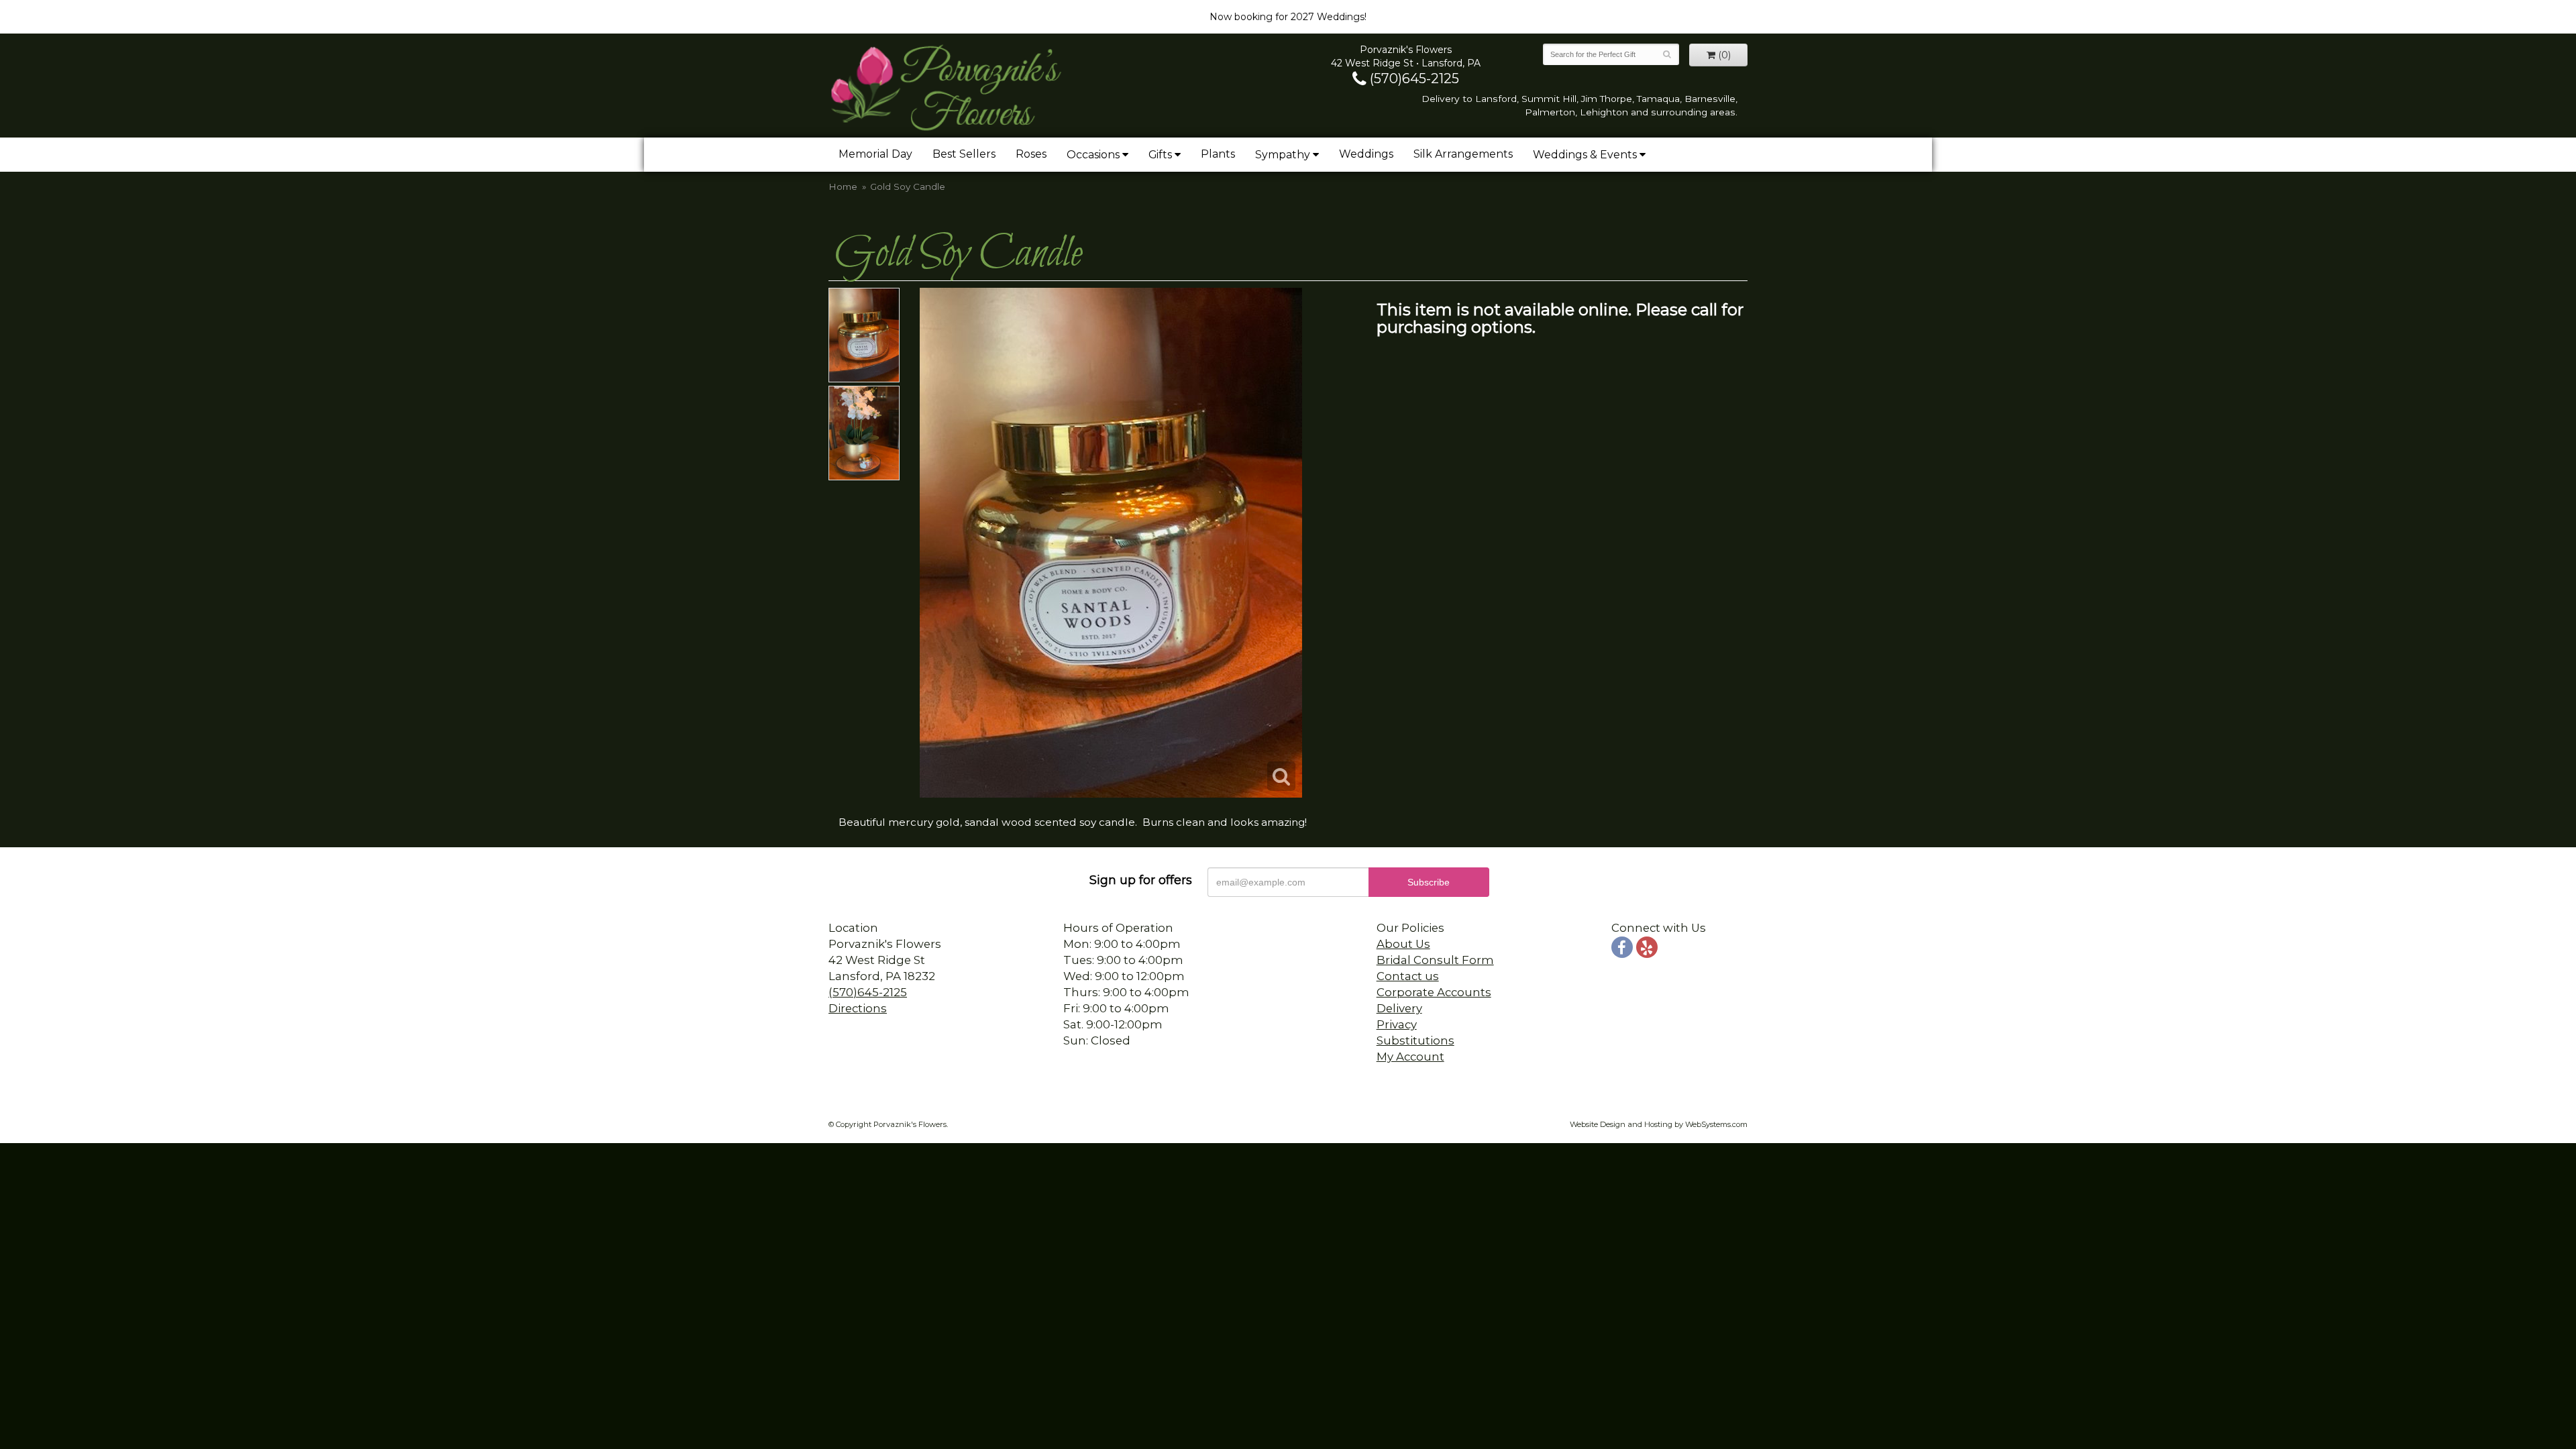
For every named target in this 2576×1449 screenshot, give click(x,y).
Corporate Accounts (1434, 992)
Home (843, 186)
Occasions (1093, 155)
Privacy (1397, 1024)
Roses (1031, 154)
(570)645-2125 (1413, 78)
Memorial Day (875, 154)
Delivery (1399, 1008)
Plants (1218, 154)
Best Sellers (964, 154)
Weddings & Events (1585, 155)
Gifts (1160, 155)
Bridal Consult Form (1435, 960)
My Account (1410, 1057)
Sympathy (1283, 155)
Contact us (1408, 976)
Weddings (1366, 154)
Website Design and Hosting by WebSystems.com (1659, 1124)
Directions (858, 1008)
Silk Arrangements (1463, 154)
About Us (1403, 944)
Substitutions (1415, 1040)
